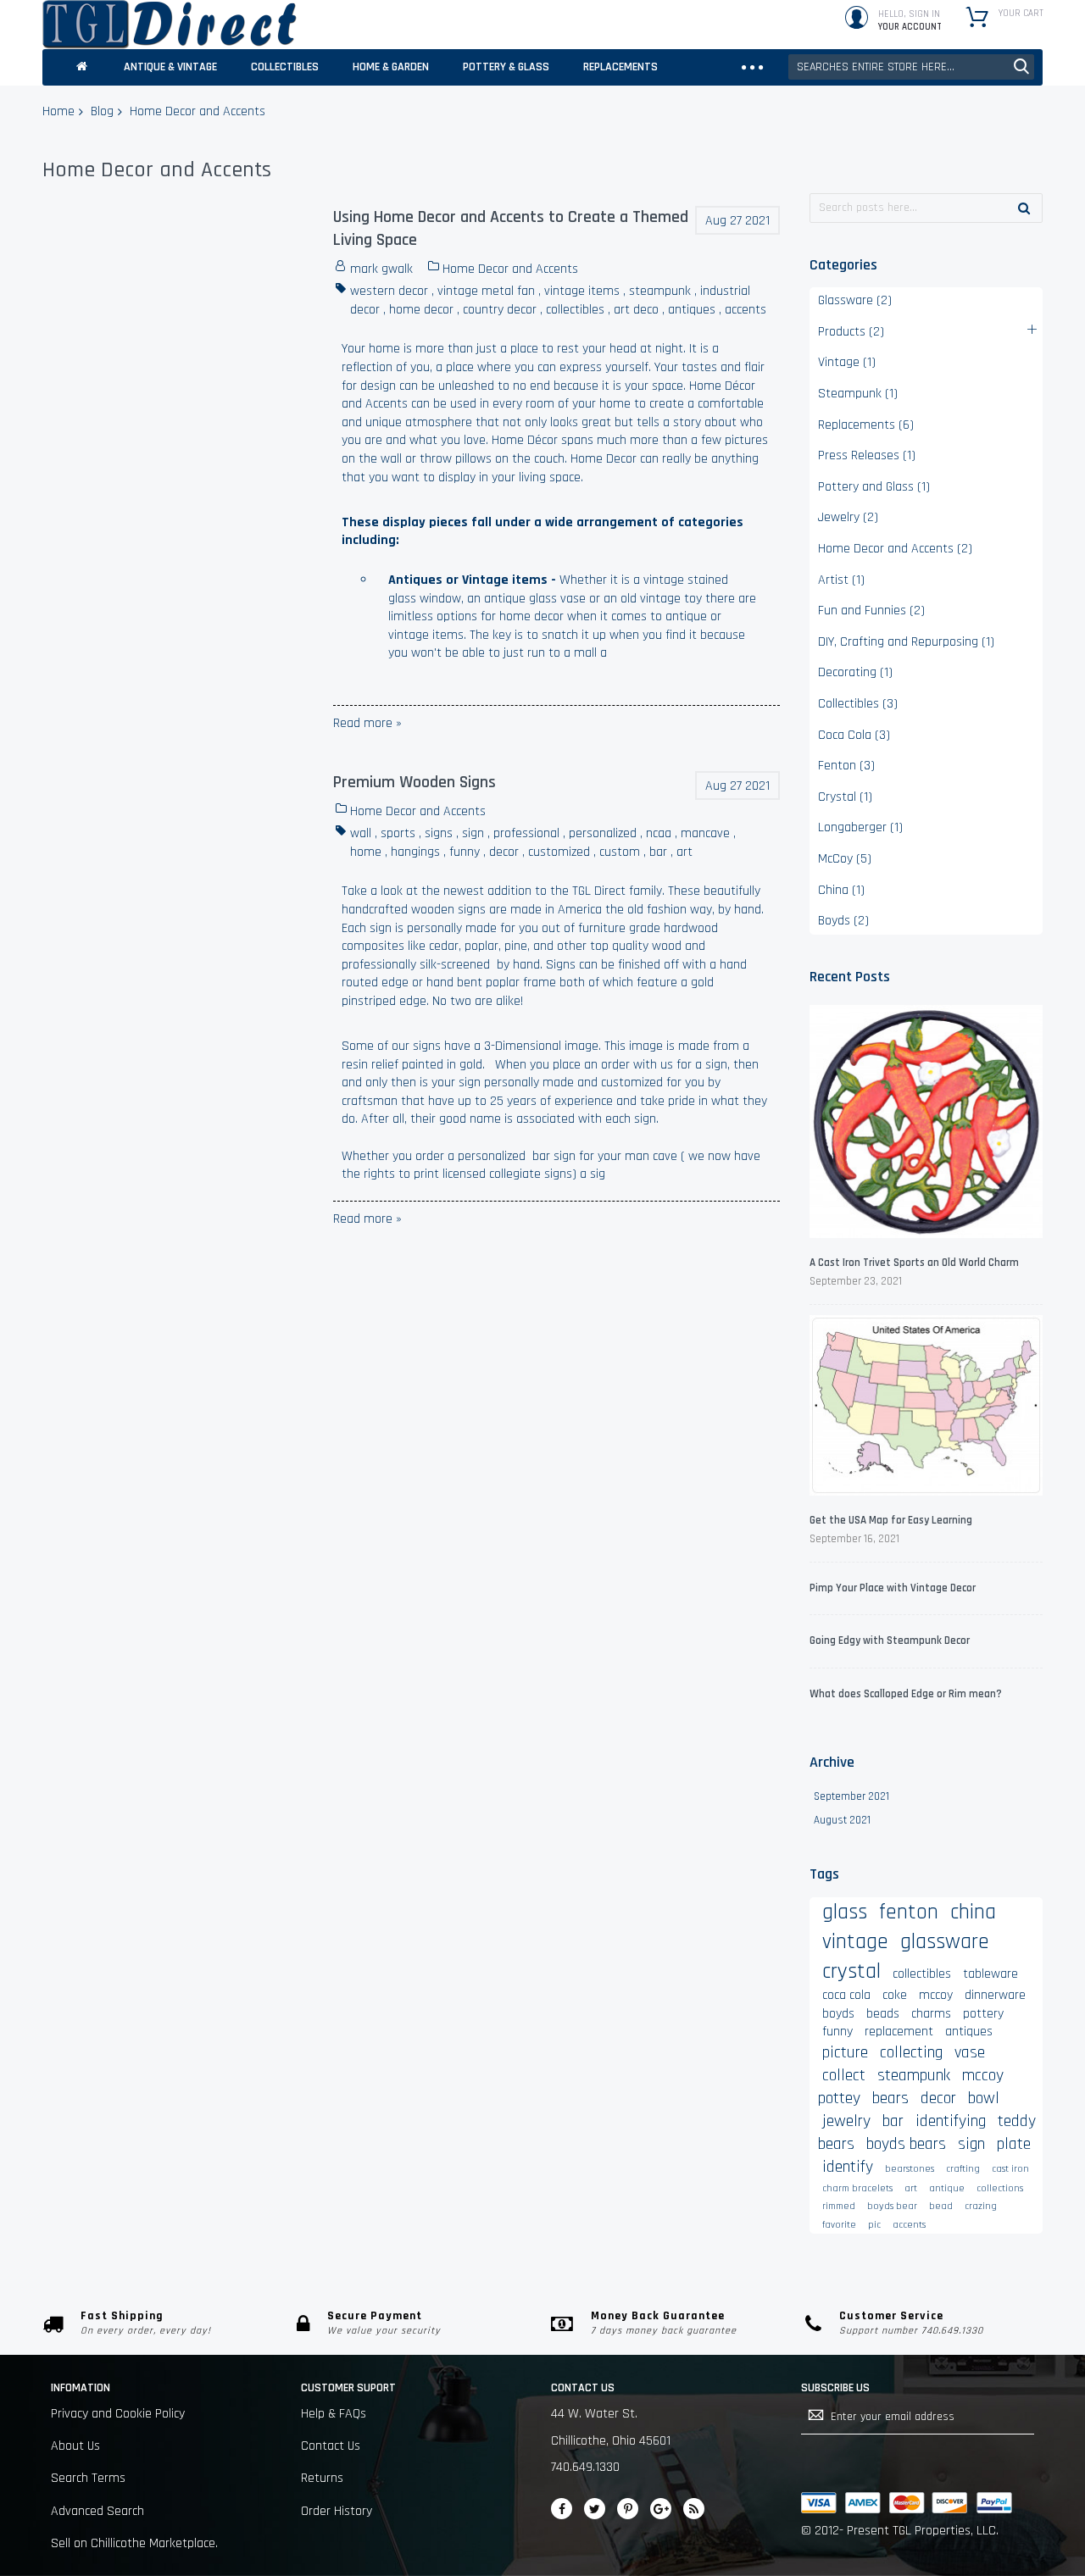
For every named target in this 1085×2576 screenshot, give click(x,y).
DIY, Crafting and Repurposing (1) (906, 642)
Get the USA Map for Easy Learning (891, 1520)
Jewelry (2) (848, 517)
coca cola (846, 1995)
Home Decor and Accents (510, 269)
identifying (951, 2121)
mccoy (936, 1995)
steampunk (660, 291)
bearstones (910, 2169)
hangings (415, 852)
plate (1014, 2144)
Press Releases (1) (867, 455)
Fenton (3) (846, 766)
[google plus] (661, 2509)
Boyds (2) (843, 921)
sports (398, 833)
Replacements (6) (866, 425)
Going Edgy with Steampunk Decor (890, 1641)
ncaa (659, 833)
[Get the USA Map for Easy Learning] (926, 1408)
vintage (855, 1942)
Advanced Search (97, 2511)
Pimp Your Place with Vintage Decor (893, 1588)
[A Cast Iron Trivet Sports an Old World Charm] (926, 1124)
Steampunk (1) (858, 394)
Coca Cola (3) (854, 735)
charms (931, 2014)
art (684, 852)
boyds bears (906, 2144)
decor (504, 852)
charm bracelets (857, 2188)
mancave (705, 833)
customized (559, 852)
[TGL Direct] (170, 25)
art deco (636, 310)
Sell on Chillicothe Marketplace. (134, 2543)
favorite (839, 2225)
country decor (500, 310)
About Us (75, 2446)
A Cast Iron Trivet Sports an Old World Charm (914, 1263)
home (366, 852)
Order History (337, 2511)
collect (844, 2075)
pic (874, 2225)
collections (1000, 2188)
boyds (838, 2014)
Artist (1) (841, 580)
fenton (909, 1912)
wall (361, 833)
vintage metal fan (486, 291)
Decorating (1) (855, 672)
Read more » (367, 723)
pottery (983, 2014)
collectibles (575, 310)
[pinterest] (628, 2509)
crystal (851, 1971)
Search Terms (88, 2478)
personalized (603, 833)
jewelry (846, 2121)
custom (620, 852)
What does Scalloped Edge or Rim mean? (906, 1694)
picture (845, 2052)
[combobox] (911, 67)
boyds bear (892, 2206)
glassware (945, 1942)
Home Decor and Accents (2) (895, 549)
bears (890, 2098)
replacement (899, 2032)
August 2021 (842, 1820)
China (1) (841, 890)
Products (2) (851, 332)
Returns (322, 2478)
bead (941, 2206)
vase (970, 2052)
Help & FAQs (334, 2414)
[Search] (1024, 208)
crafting (963, 2169)
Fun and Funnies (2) (871, 611)
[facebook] (562, 2509)
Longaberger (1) (860, 827)
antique (947, 2188)
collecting (911, 2052)
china (973, 1912)
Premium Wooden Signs (415, 782)
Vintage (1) (847, 362)
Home (58, 111)
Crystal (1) (845, 797)
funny (465, 852)
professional (526, 833)
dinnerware (995, 1995)
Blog (102, 111)
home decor (421, 310)
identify (848, 2167)
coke (895, 1995)
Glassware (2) (855, 300)
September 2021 (851, 1796)
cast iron (1010, 2169)
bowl (984, 2098)
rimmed (839, 2206)
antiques (692, 310)
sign (473, 833)
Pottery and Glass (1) (874, 487)
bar (658, 852)
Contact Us (331, 2446)
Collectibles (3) (858, 704)
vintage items (582, 291)
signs (439, 833)
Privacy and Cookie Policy (118, 2414)
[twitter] (595, 2509)
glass (845, 1912)
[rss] (694, 2509)
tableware (990, 1974)
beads (883, 2014)
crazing (981, 2206)
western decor (389, 291)
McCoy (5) (845, 859)
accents (746, 310)
